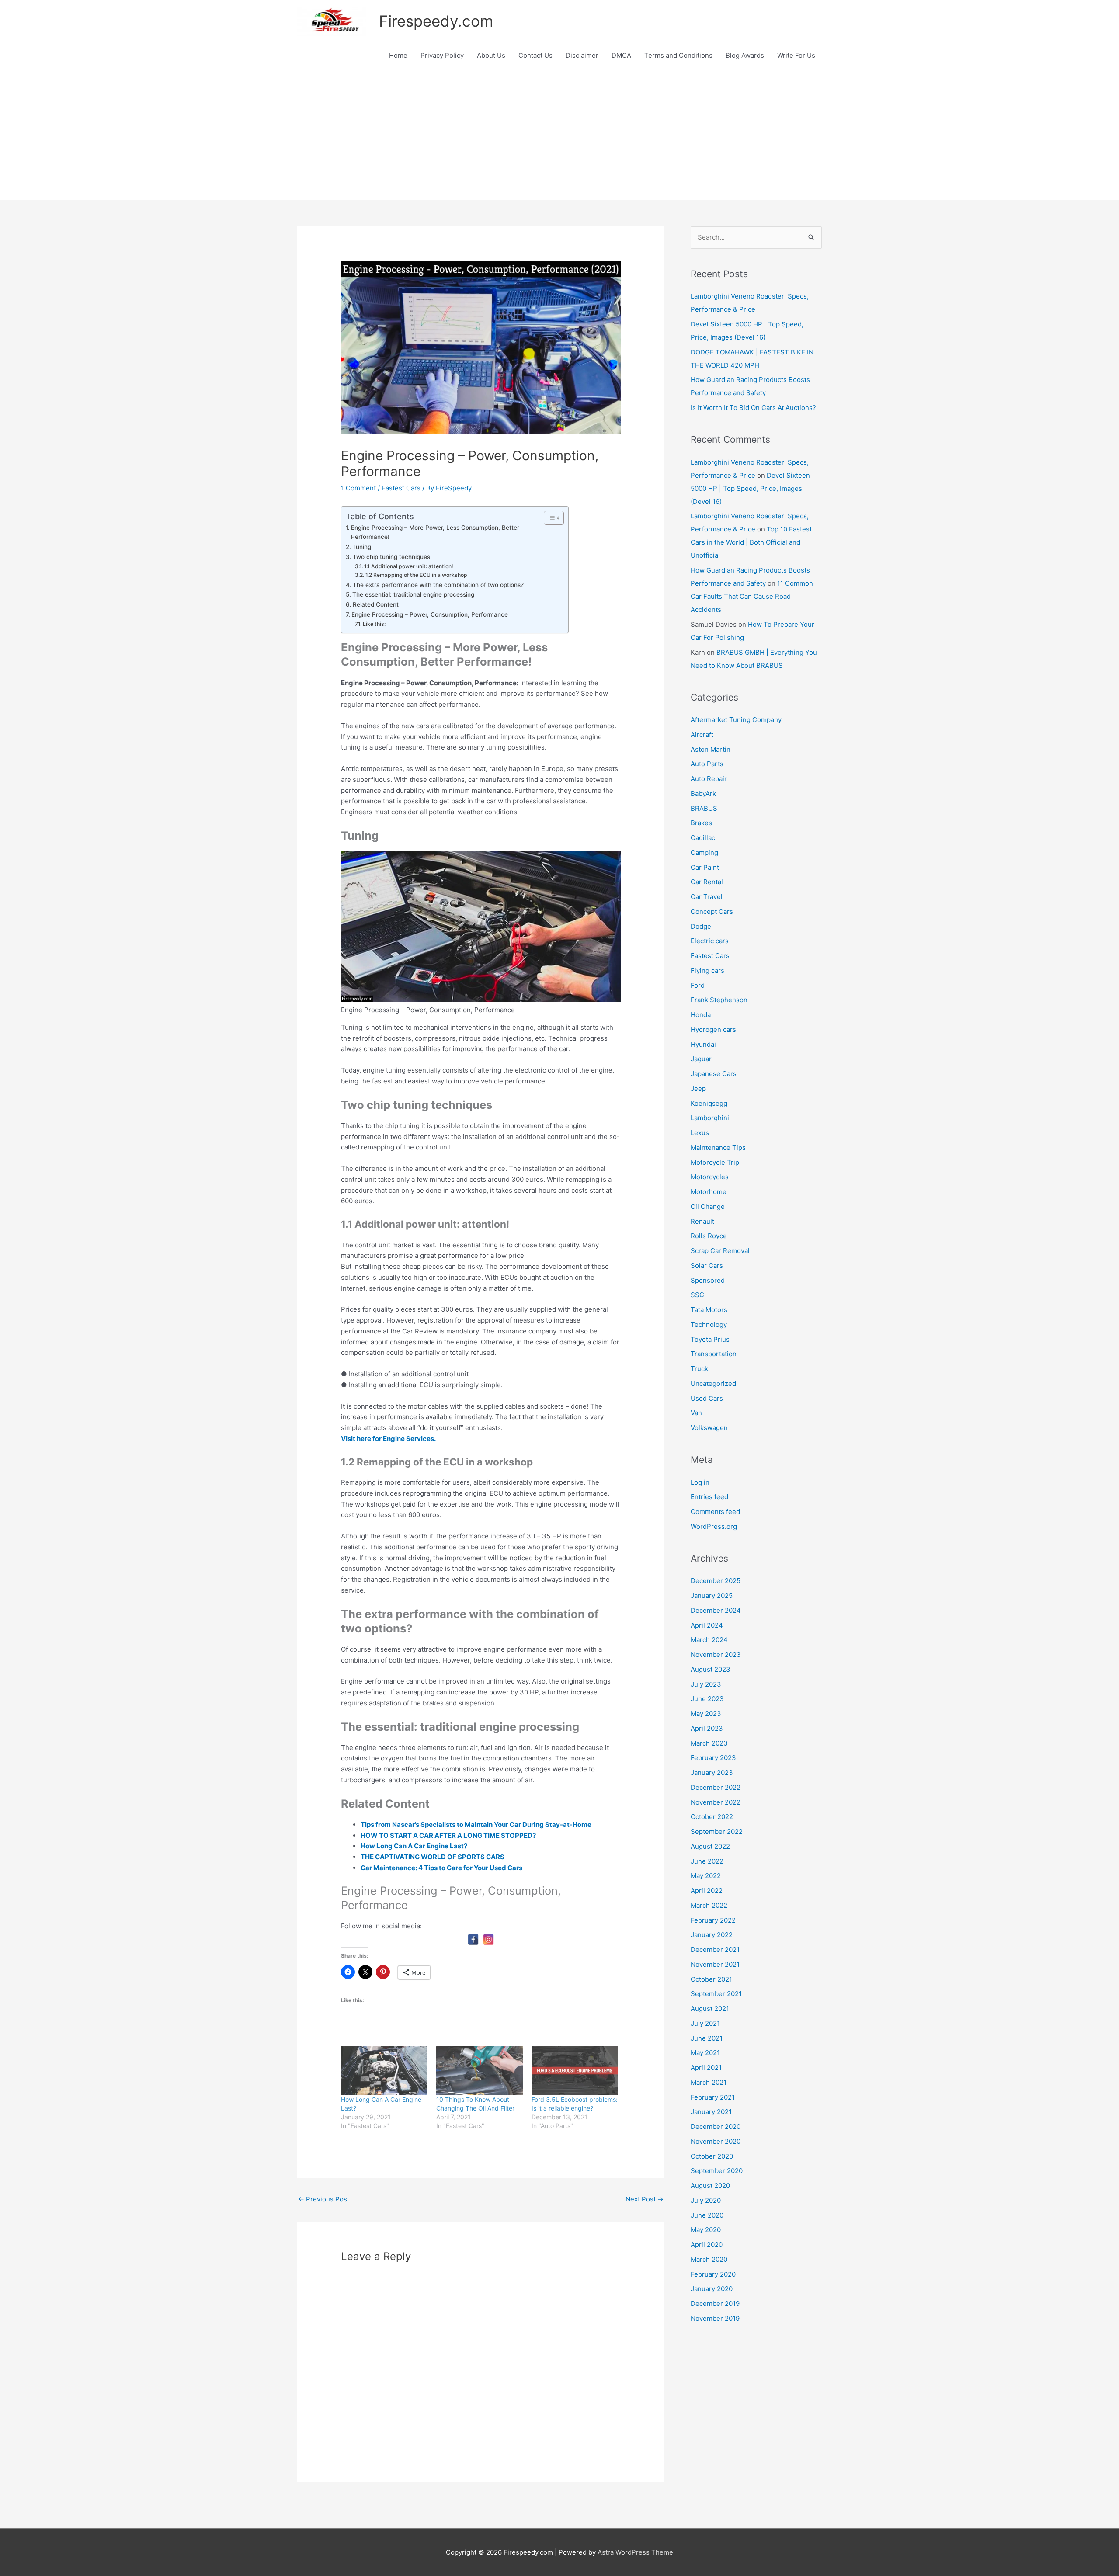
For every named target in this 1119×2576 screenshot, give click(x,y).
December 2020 (716, 2126)
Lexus (700, 1133)
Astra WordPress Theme (635, 2552)
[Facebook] (473, 1939)
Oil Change (708, 1206)
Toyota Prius (710, 1339)
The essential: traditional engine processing (413, 594)
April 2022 (707, 1890)
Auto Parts (707, 764)
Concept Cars (712, 911)
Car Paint (705, 867)
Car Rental (707, 882)
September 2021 (716, 1994)
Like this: (374, 624)
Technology (709, 1324)
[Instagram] (488, 1939)
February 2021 (713, 2097)
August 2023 (711, 1669)
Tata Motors (709, 1310)
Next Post (645, 2199)
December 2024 (716, 1610)
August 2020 (710, 2185)
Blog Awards (745, 55)
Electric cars (710, 941)
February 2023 (713, 1758)
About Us (491, 55)
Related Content (376, 604)
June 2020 (707, 2215)
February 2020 (713, 2274)
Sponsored (708, 1280)
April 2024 (707, 1625)
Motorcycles (710, 1177)
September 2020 (717, 2171)
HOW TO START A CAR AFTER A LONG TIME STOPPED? (448, 1835)
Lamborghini (710, 1118)
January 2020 (712, 2289)
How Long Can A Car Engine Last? (414, 1846)
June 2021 (707, 2038)
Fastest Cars (401, 488)
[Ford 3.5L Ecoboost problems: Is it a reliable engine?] (575, 2071)
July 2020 (706, 2200)
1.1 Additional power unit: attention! (408, 566)
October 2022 (712, 1817)
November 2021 (715, 1964)
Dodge (701, 926)
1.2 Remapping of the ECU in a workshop (416, 575)
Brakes (701, 823)
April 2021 (706, 2067)
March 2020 (709, 2259)
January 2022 (712, 1935)
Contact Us (535, 55)
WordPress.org (714, 1526)
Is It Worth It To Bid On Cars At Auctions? (753, 408)
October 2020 (712, 2156)
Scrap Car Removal (720, 1251)
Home (398, 55)
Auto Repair (709, 779)
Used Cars (707, 1398)
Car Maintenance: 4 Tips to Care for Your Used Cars (441, 1868)
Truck (699, 1369)
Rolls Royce (709, 1236)
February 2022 (713, 1920)
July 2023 (706, 1684)
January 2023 (712, 1772)
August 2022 (710, 1846)
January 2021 (711, 2112)
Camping (704, 852)
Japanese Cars (714, 1074)
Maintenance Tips (718, 1147)
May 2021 (705, 2053)
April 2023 (707, 1728)
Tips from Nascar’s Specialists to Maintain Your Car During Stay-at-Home (476, 1824)
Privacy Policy (442, 55)
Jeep (698, 1088)
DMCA (621, 55)
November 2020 (716, 2141)
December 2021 (715, 1949)
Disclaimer (582, 55)
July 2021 (705, 2023)
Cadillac (703, 838)
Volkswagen (709, 1428)
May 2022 (706, 1876)
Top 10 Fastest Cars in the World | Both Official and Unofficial (751, 542)
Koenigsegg (709, 1103)
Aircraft (702, 734)
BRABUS (704, 808)
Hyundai (703, 1044)
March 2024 (709, 1640)
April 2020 (707, 2244)
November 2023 (716, 1654)
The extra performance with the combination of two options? (438, 585)
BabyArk (703, 793)
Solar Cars (707, 1265)
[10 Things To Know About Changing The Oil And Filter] (480, 2071)
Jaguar (701, 1059)
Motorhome (709, 1192)
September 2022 (717, 1831)
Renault (702, 1221)
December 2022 (716, 1787)
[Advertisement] (559, 134)
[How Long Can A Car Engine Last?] (384, 2071)
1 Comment (358, 488)
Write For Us (796, 55)
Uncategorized (713, 1383)
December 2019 (715, 2303)
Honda (701, 1015)
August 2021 (710, 2008)
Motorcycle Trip (715, 1162)
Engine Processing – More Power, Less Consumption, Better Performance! (435, 532)
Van (696, 1413)
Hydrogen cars (713, 1029)
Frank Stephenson (719, 1000)
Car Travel (707, 897)
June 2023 (707, 1699)
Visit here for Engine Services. (388, 1439)
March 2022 (709, 1905)
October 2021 (711, 1979)
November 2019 (715, 2318)
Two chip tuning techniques (391, 557)
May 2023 (706, 1713)
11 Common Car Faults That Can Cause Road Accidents (752, 596)
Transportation (714, 1354)
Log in (700, 1482)
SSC (697, 1295)
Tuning (362, 547)
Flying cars (707, 970)
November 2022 (716, 1802)
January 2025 (712, 1595)
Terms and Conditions (678, 55)
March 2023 (709, 1743)
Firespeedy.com (436, 21)
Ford (698, 985)
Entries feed (709, 1497)
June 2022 (707, 1861)
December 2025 (716, 1581)
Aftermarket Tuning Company (736, 720)
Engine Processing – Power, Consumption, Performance (430, 614)
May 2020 (706, 2230)
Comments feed (715, 1512)
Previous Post (324, 2199)
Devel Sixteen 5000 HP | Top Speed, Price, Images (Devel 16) (750, 488)
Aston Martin (711, 749)
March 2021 (709, 2082)
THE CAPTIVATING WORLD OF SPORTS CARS (433, 1857)
